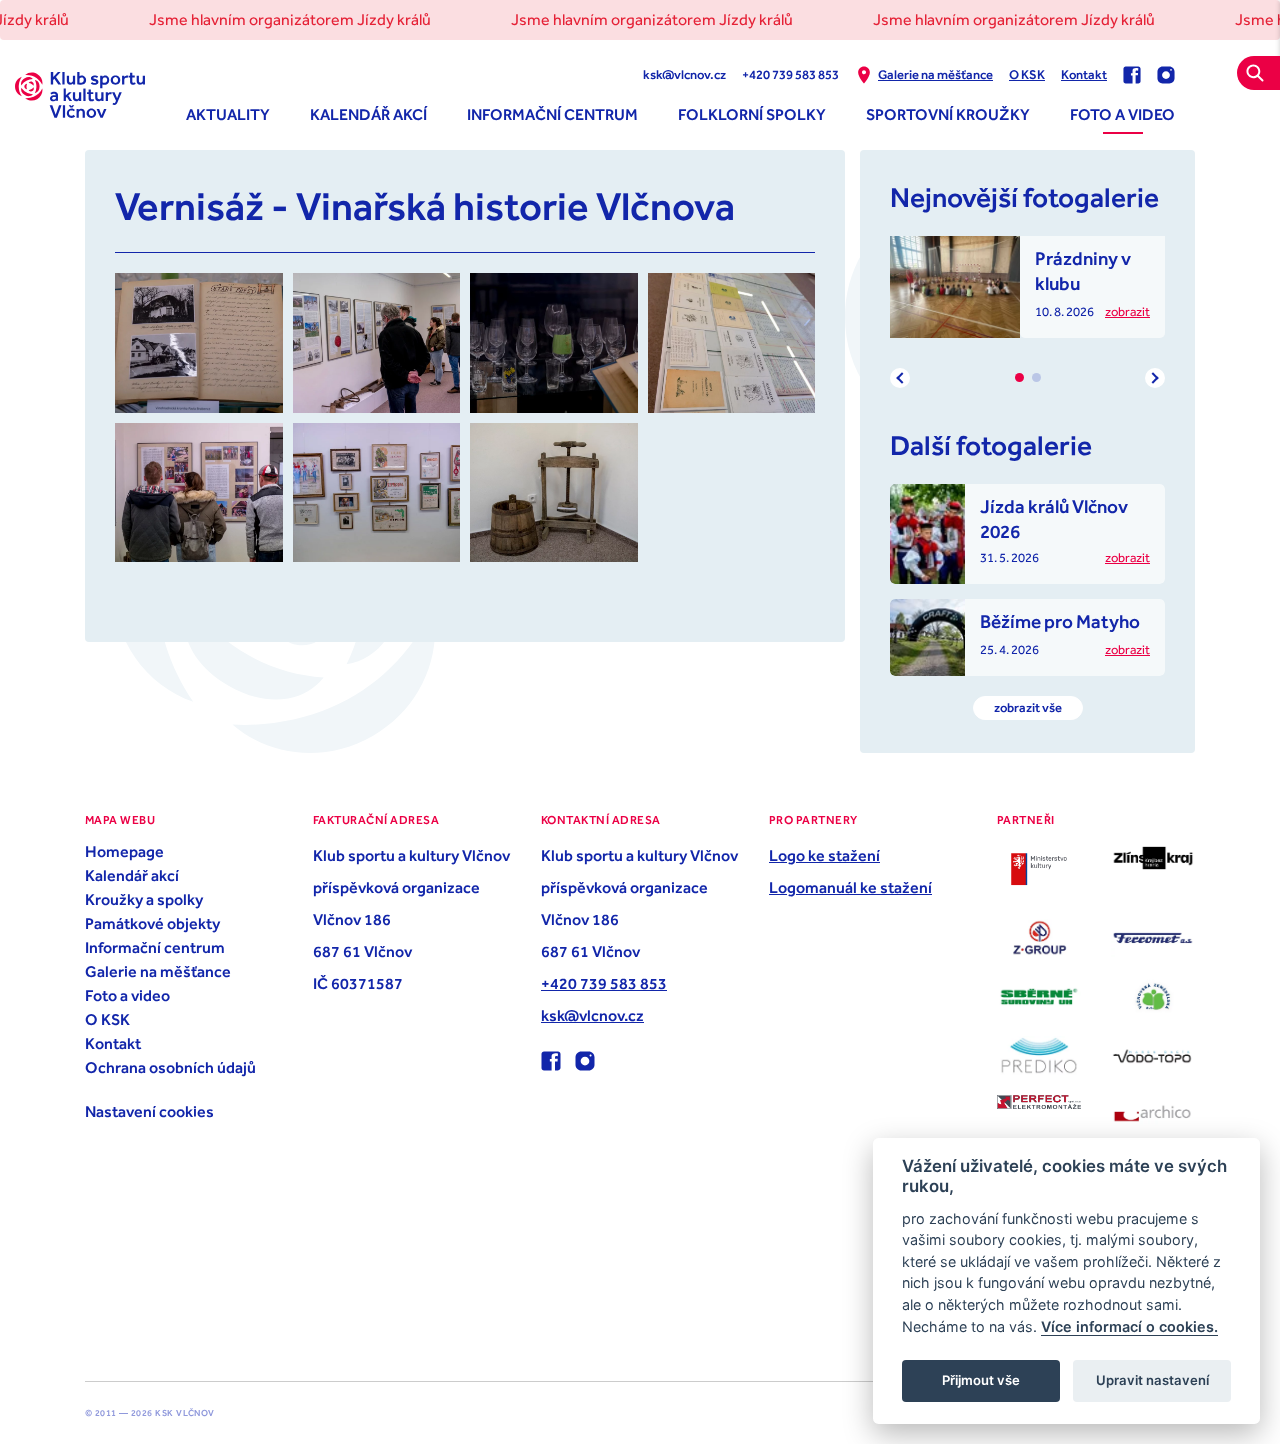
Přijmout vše (981, 1380)
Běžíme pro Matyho (1060, 621)
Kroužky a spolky (144, 899)
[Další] (1155, 378)
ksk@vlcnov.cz (684, 74)
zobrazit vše (1028, 707)
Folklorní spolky (752, 114)
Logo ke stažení (824, 855)
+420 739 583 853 (790, 74)
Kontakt (1084, 74)
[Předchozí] (900, 378)
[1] (1019, 377)
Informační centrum (552, 114)
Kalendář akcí (368, 114)
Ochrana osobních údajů (170, 1067)
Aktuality (228, 114)
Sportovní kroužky (948, 114)
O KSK (1027, 74)
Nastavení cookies (149, 1111)
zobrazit (1127, 311)
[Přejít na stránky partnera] (1039, 869)
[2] (1036, 377)
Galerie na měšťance (935, 74)
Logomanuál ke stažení (850, 887)
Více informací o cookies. (1129, 1326)
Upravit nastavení (1152, 1380)
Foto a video (1122, 114)
